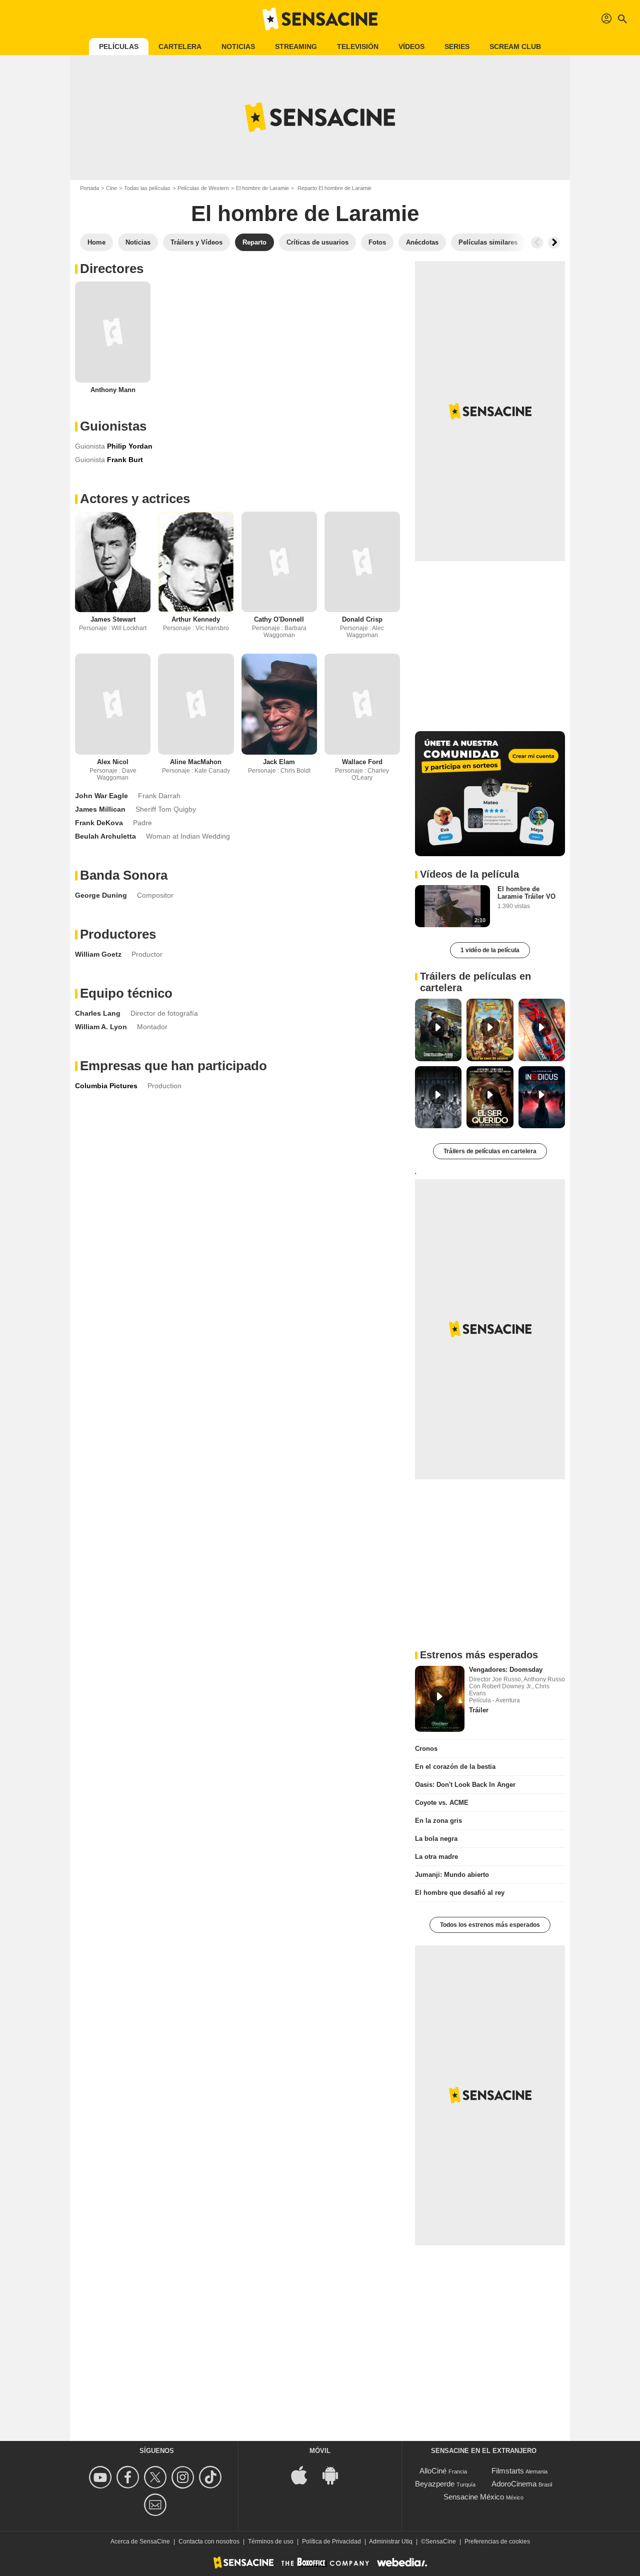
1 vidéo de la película (490, 950)
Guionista (90, 446)
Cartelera (180, 47)
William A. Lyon (101, 1027)
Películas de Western (203, 188)
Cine (111, 188)
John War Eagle (101, 796)
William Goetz (98, 954)
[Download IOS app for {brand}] (304, 2474)
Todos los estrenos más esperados (490, 1925)
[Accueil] (320, 19)
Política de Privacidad (331, 2541)
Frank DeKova (99, 823)
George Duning (101, 895)
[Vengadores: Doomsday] (440, 1699)
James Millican (100, 809)
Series (457, 47)
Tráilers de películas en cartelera (490, 1151)
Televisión (358, 47)
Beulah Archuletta (105, 836)
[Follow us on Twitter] (157, 2477)
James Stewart (113, 619)
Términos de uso (271, 2541)
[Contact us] (157, 2505)
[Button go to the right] (554, 243)
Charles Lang (98, 1013)
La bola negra (436, 1839)
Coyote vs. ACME (442, 1803)
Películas (119, 47)
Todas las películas (147, 188)
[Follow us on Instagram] (184, 2477)
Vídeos (411, 47)
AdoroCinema (514, 2484)
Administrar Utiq (391, 2541)
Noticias (238, 47)
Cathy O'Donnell (279, 619)
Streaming (296, 47)
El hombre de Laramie (262, 188)
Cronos (426, 1749)
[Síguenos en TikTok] (212, 2477)
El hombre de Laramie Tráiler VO (526, 893)
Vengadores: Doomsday (506, 1670)
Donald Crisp (362, 619)
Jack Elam (279, 762)
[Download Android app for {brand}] (335, 2474)
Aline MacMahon (196, 762)
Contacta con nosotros (209, 2541)
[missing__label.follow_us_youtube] (102, 2477)
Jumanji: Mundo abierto (452, 1875)
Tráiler (479, 1710)
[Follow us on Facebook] (129, 2477)
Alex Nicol (113, 762)
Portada (89, 188)
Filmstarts (508, 2471)
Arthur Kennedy (196, 619)
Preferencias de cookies (497, 2541)
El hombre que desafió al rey (460, 1893)
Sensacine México (474, 2497)
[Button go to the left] (537, 243)
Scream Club (515, 47)
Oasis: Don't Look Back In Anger (465, 1785)
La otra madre (436, 1857)
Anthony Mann (113, 390)
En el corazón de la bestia (455, 1767)
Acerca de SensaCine (140, 2541)
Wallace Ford (362, 762)
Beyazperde (435, 2484)
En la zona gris (438, 1821)
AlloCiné (433, 2471)
